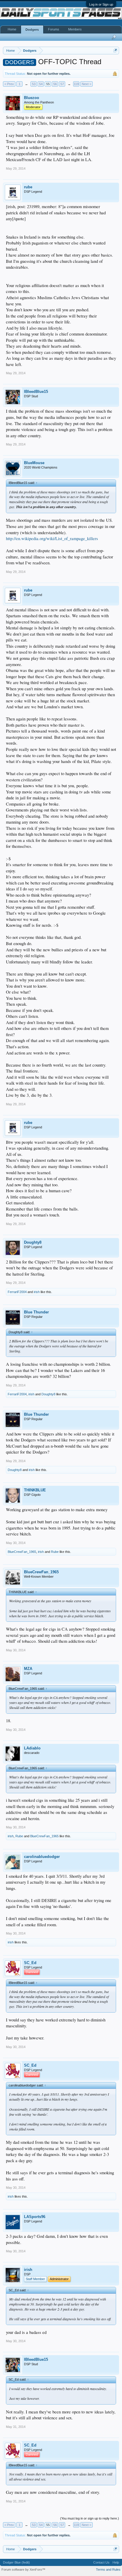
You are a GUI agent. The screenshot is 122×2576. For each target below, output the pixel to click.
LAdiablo (32, 1748)
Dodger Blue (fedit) (16, 2562)
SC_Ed (30, 1963)
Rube (55, 1552)
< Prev (9, 84)
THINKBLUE (35, 1490)
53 (34, 84)
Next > (86, 84)
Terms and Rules (108, 2569)
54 (41, 84)
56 (55, 84)
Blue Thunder (36, 1312)
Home (12, 29)
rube (28, 187)
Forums (54, 29)
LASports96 (35, 2217)
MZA (28, 1669)
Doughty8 (33, 1242)
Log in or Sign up (101, 4)
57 (62, 84)
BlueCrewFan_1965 (22, 1552)
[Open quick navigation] (115, 50)
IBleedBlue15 (36, 392)
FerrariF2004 (17, 1292)
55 (48, 84)
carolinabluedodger (42, 1857)
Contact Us (101, 2562)
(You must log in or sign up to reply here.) (90, 2518)
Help (116, 2562)
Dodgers (32, 30)
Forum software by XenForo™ (23, 2569)
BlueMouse (34, 463)
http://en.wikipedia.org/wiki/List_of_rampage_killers (52, 538)
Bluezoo (32, 98)
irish (37, 1292)
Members (75, 29)
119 (76, 84)
